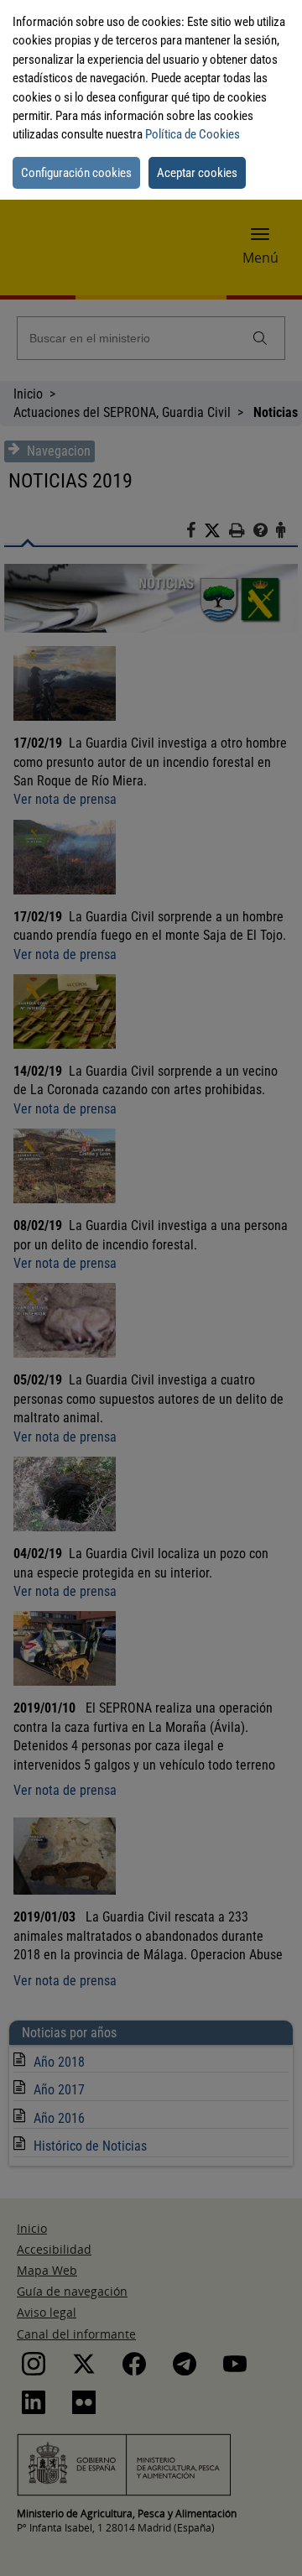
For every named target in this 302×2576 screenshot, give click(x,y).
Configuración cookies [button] (76, 173)
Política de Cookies (193, 134)
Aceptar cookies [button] (197, 173)
